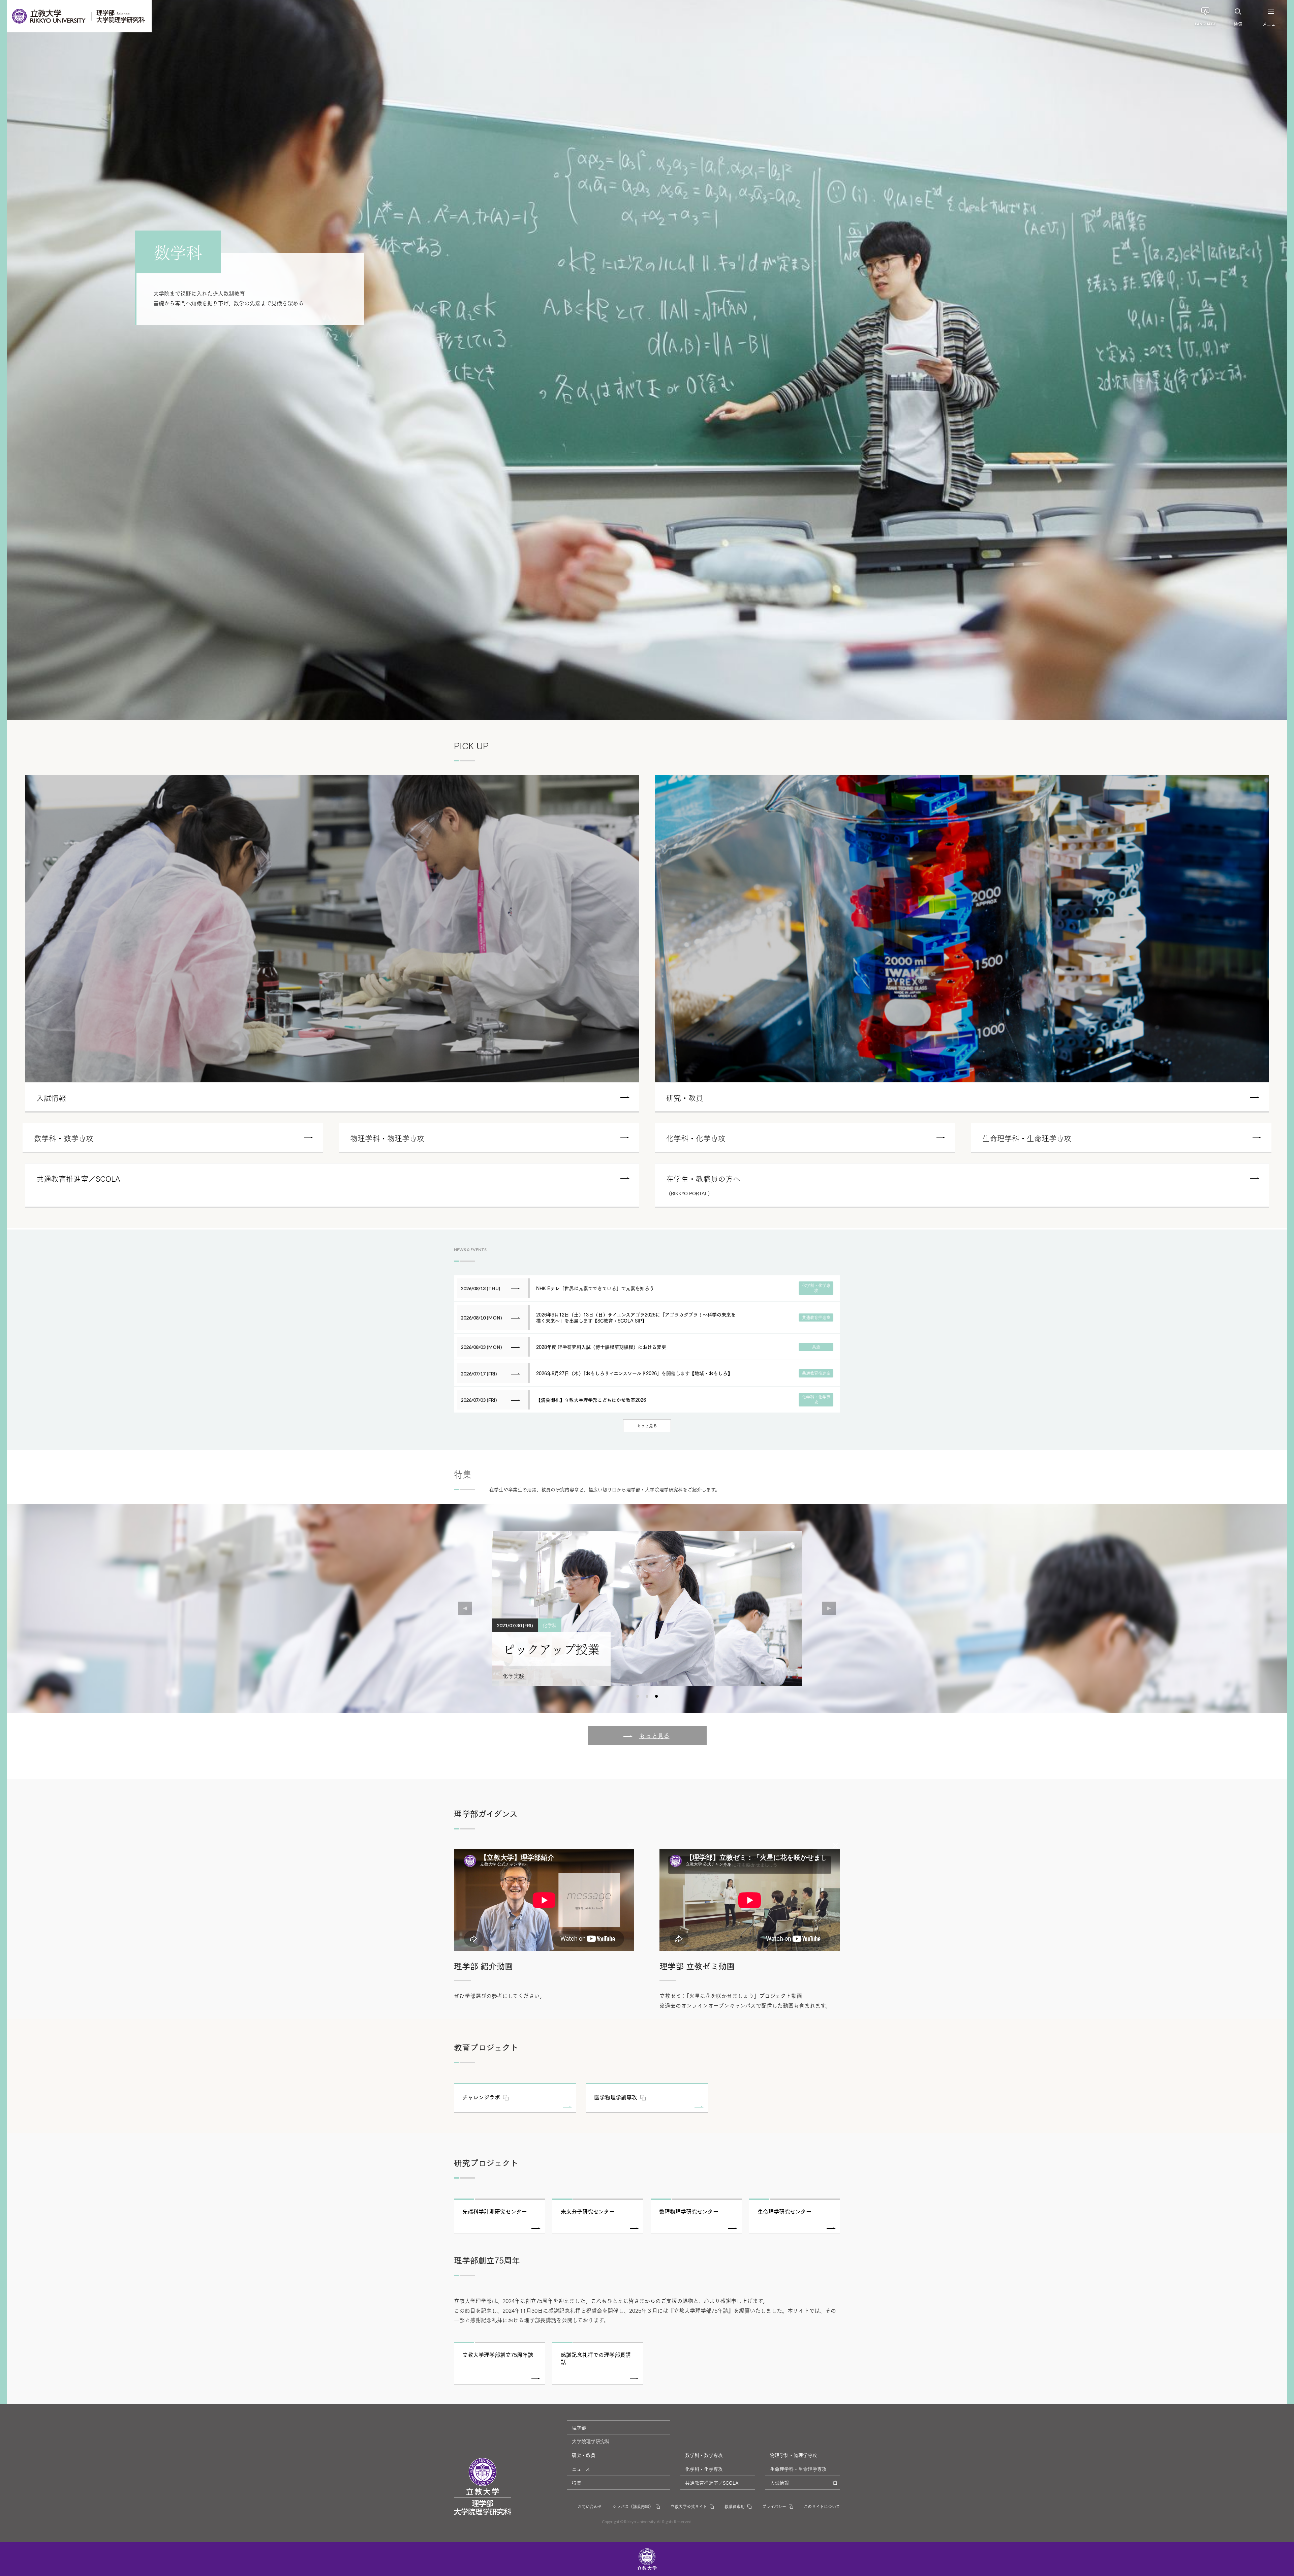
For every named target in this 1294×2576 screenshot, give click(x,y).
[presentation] (465, 1608)
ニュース (581, 2469)
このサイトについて (822, 2506)
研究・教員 (584, 2455)
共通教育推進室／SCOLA (712, 2483)
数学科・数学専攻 (704, 2455)
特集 (577, 2483)
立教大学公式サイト (689, 2506)
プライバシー (774, 2506)
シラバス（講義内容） (633, 2506)
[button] (638, 1696)
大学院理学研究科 (591, 2441)
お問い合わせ (590, 2506)
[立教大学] (49, 16)
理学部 (579, 2427)
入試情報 (779, 2483)
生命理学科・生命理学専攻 (798, 2469)
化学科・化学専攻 (704, 2469)
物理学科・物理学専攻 (794, 2455)
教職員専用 (735, 2506)
